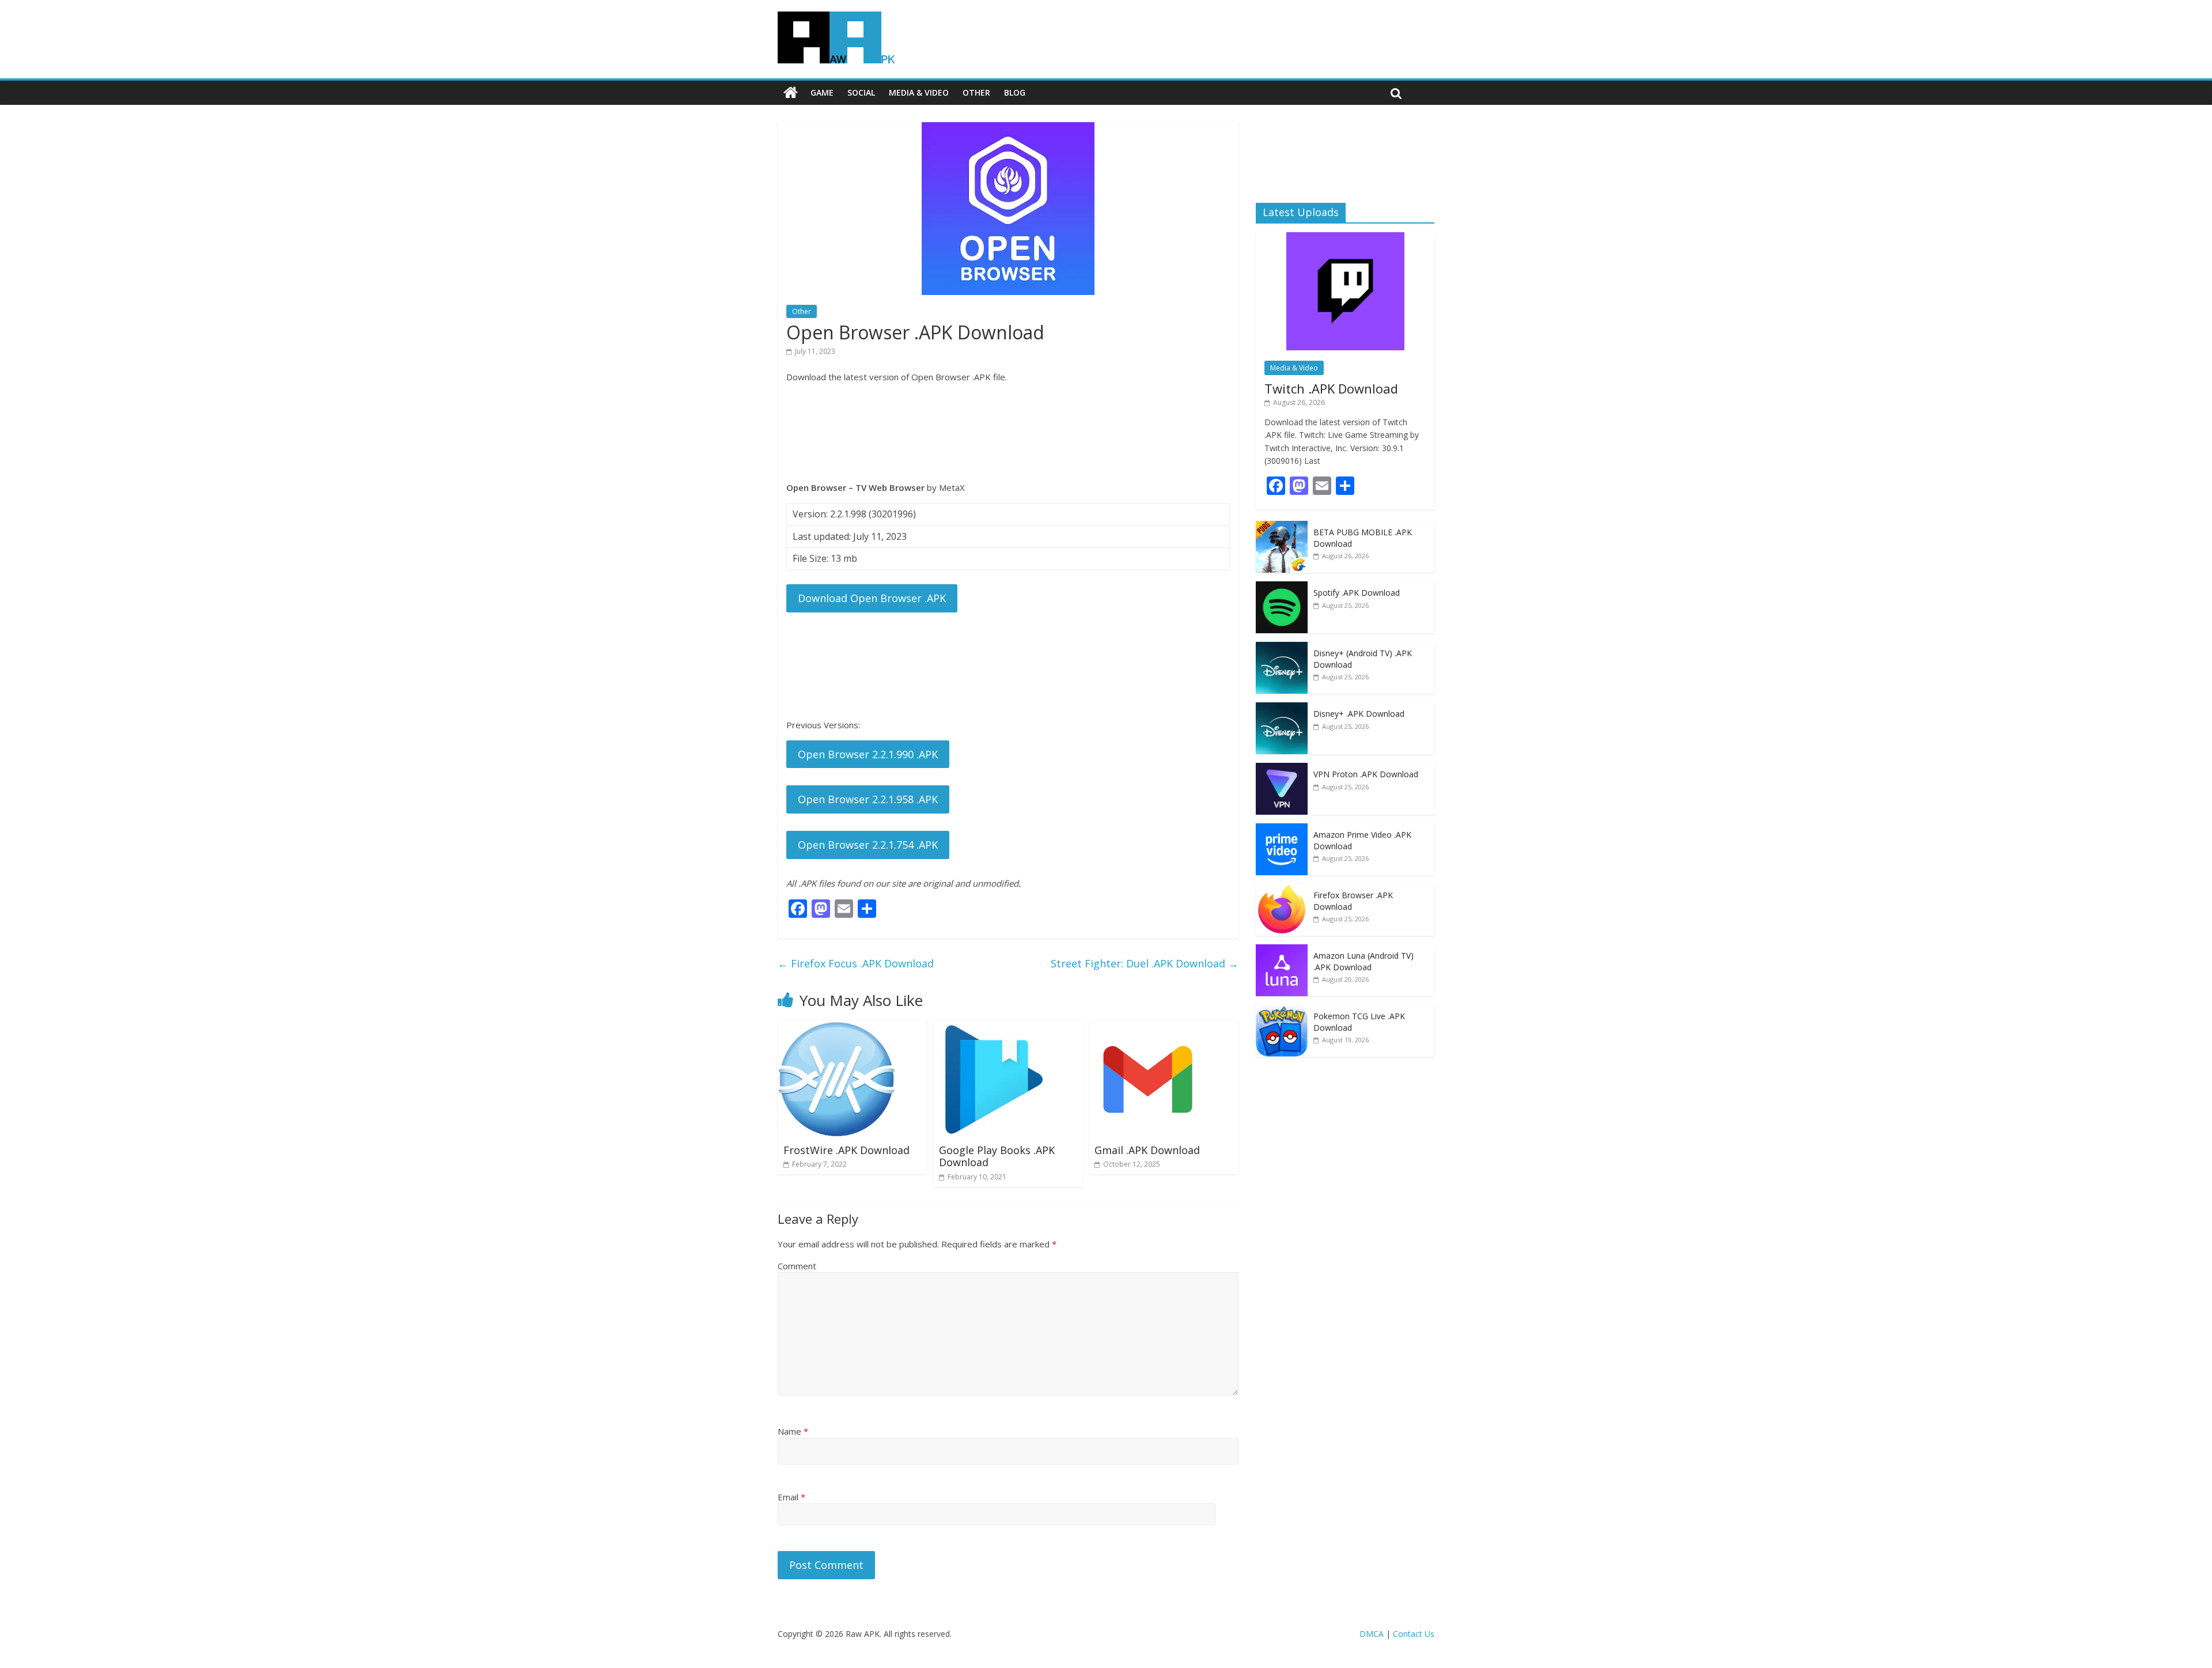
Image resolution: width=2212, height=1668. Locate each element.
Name (793, 1431)
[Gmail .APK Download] (1148, 1027)
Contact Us (1414, 1634)
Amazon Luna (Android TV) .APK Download (1363, 961)
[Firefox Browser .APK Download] (1282, 890)
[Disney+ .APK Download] (1282, 708)
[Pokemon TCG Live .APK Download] (1282, 1011)
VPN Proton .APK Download (1366, 774)
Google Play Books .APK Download (997, 1156)
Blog (1015, 92)
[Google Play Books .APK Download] (992, 1027)
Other (976, 92)
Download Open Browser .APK (872, 598)
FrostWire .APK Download (846, 1150)
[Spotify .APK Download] (1282, 587)
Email (791, 1497)
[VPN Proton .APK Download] (1282, 769)
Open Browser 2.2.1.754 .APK (868, 845)
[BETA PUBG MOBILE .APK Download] (1282, 527)
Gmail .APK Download (1147, 1150)
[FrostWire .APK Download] (837, 1027)
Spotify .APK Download (1357, 593)
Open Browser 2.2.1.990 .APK (868, 754)
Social (861, 92)
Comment (797, 1266)
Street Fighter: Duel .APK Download (1145, 963)
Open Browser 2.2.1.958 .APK (868, 799)
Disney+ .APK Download (1359, 714)
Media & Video (919, 92)
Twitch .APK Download (1331, 388)
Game (822, 92)
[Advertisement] (1008, 432)
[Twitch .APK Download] (1345, 238)
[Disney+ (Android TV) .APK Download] (1282, 648)
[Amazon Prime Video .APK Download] (1282, 829)
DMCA (1372, 1634)
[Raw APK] (791, 93)
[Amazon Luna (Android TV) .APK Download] (1282, 950)
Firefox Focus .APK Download (856, 963)
